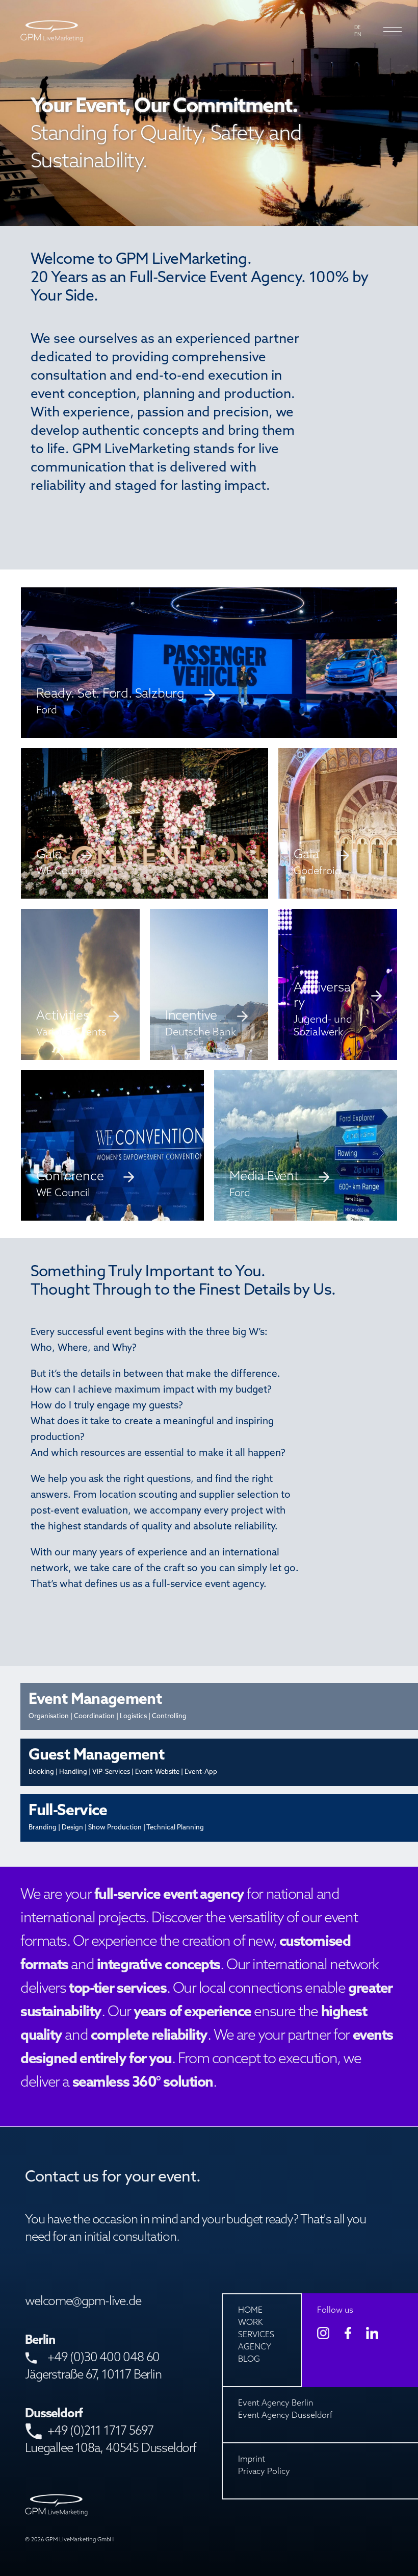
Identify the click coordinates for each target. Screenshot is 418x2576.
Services (256, 2335)
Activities (62, 1016)
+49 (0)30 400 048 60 (103, 2358)
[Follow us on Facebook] (348, 2333)
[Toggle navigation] (389, 32)
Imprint (252, 2460)
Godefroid (317, 872)
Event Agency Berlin (276, 2404)
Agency (255, 2347)
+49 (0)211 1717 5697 (100, 2432)
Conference (70, 1177)
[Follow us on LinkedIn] (372, 2333)
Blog (249, 2360)
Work (251, 2323)
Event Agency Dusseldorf (285, 2416)
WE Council (63, 872)
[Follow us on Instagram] (323, 2333)
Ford (240, 1194)
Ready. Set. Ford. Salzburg (110, 694)
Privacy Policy (264, 2472)
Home (250, 2311)
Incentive (191, 1016)
